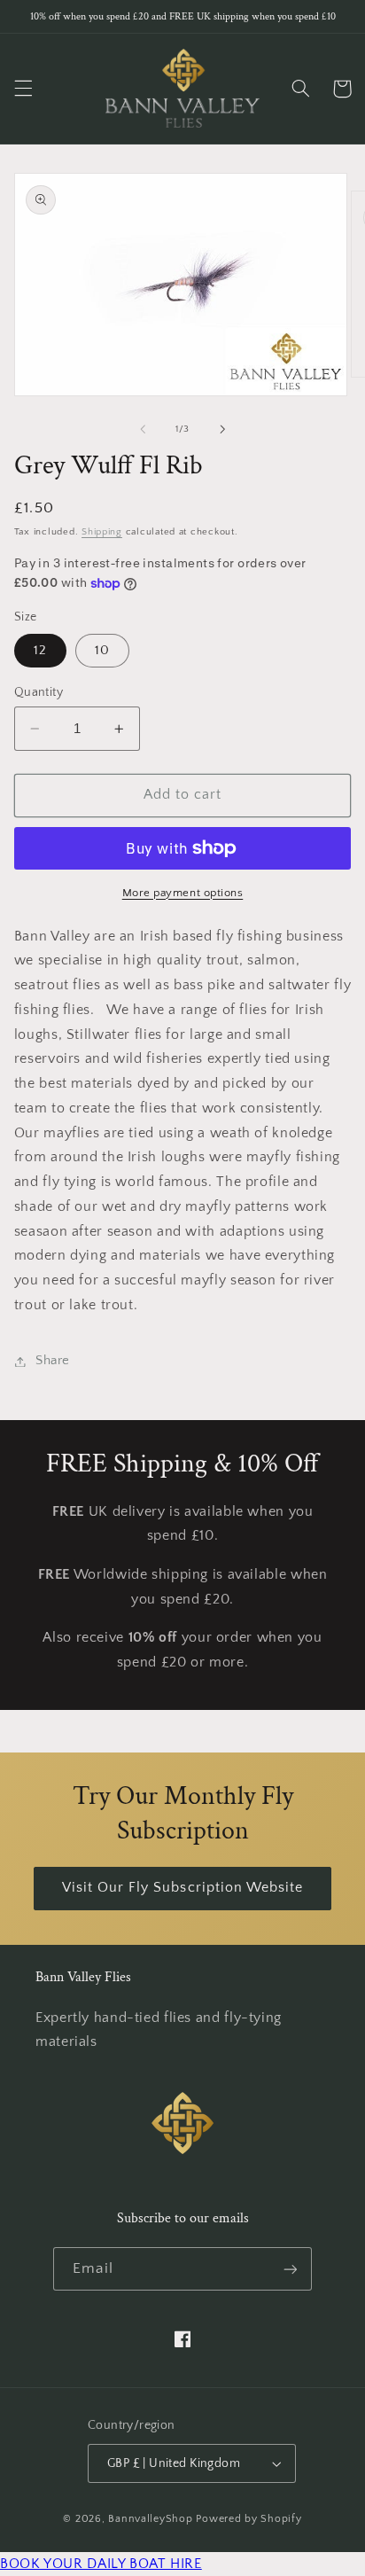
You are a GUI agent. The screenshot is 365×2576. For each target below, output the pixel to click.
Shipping (102, 532)
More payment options (183, 893)
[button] (23, 89)
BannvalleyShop (150, 2519)
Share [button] (53, 1361)
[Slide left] (143, 429)
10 (102, 651)
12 (40, 651)
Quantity (39, 692)
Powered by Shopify (249, 2519)
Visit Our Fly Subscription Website (183, 1888)
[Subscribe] (290, 2269)
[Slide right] (222, 429)
